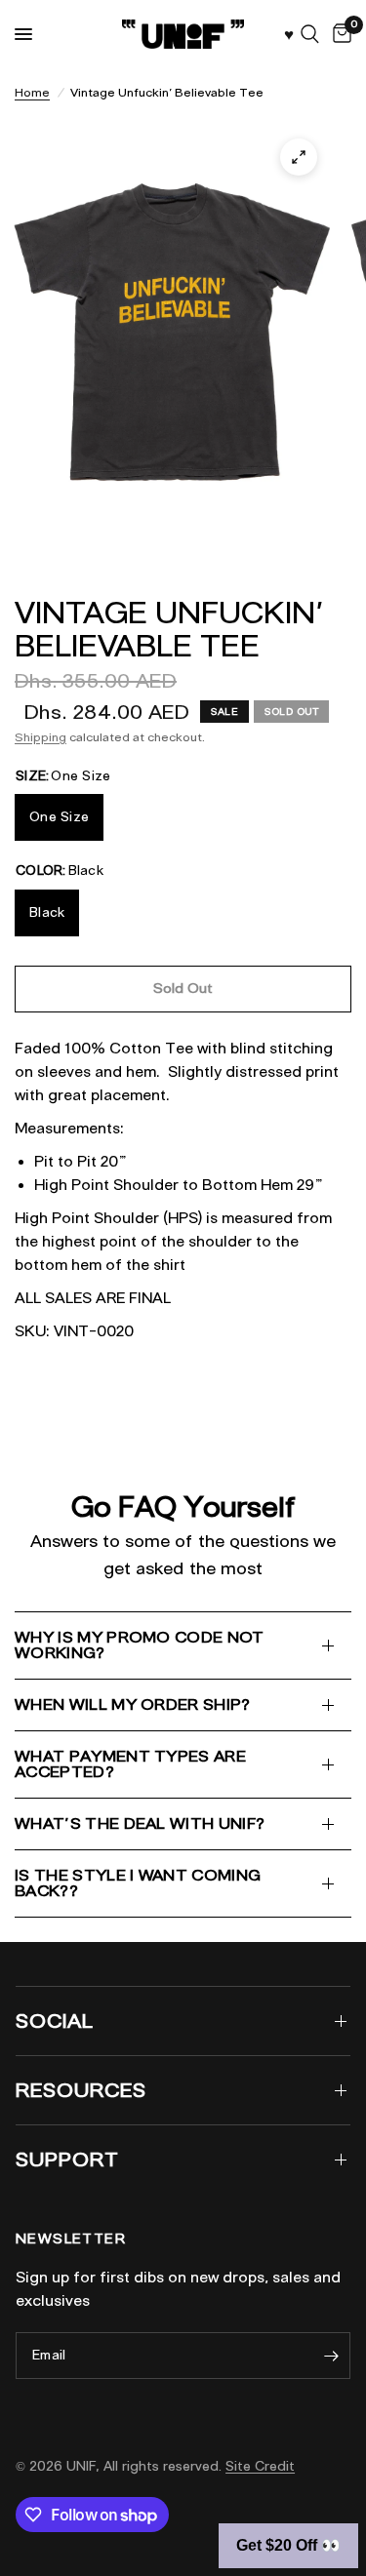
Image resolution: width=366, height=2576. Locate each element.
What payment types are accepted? (130, 1764)
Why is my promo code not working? (140, 1645)
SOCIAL (55, 2021)
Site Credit (260, 2466)
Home (32, 92)
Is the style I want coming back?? (138, 1883)
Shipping (41, 737)
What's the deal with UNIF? (140, 1823)
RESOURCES (81, 2090)
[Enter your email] (331, 2356)
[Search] (310, 34)
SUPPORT (67, 2160)
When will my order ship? (133, 1704)
